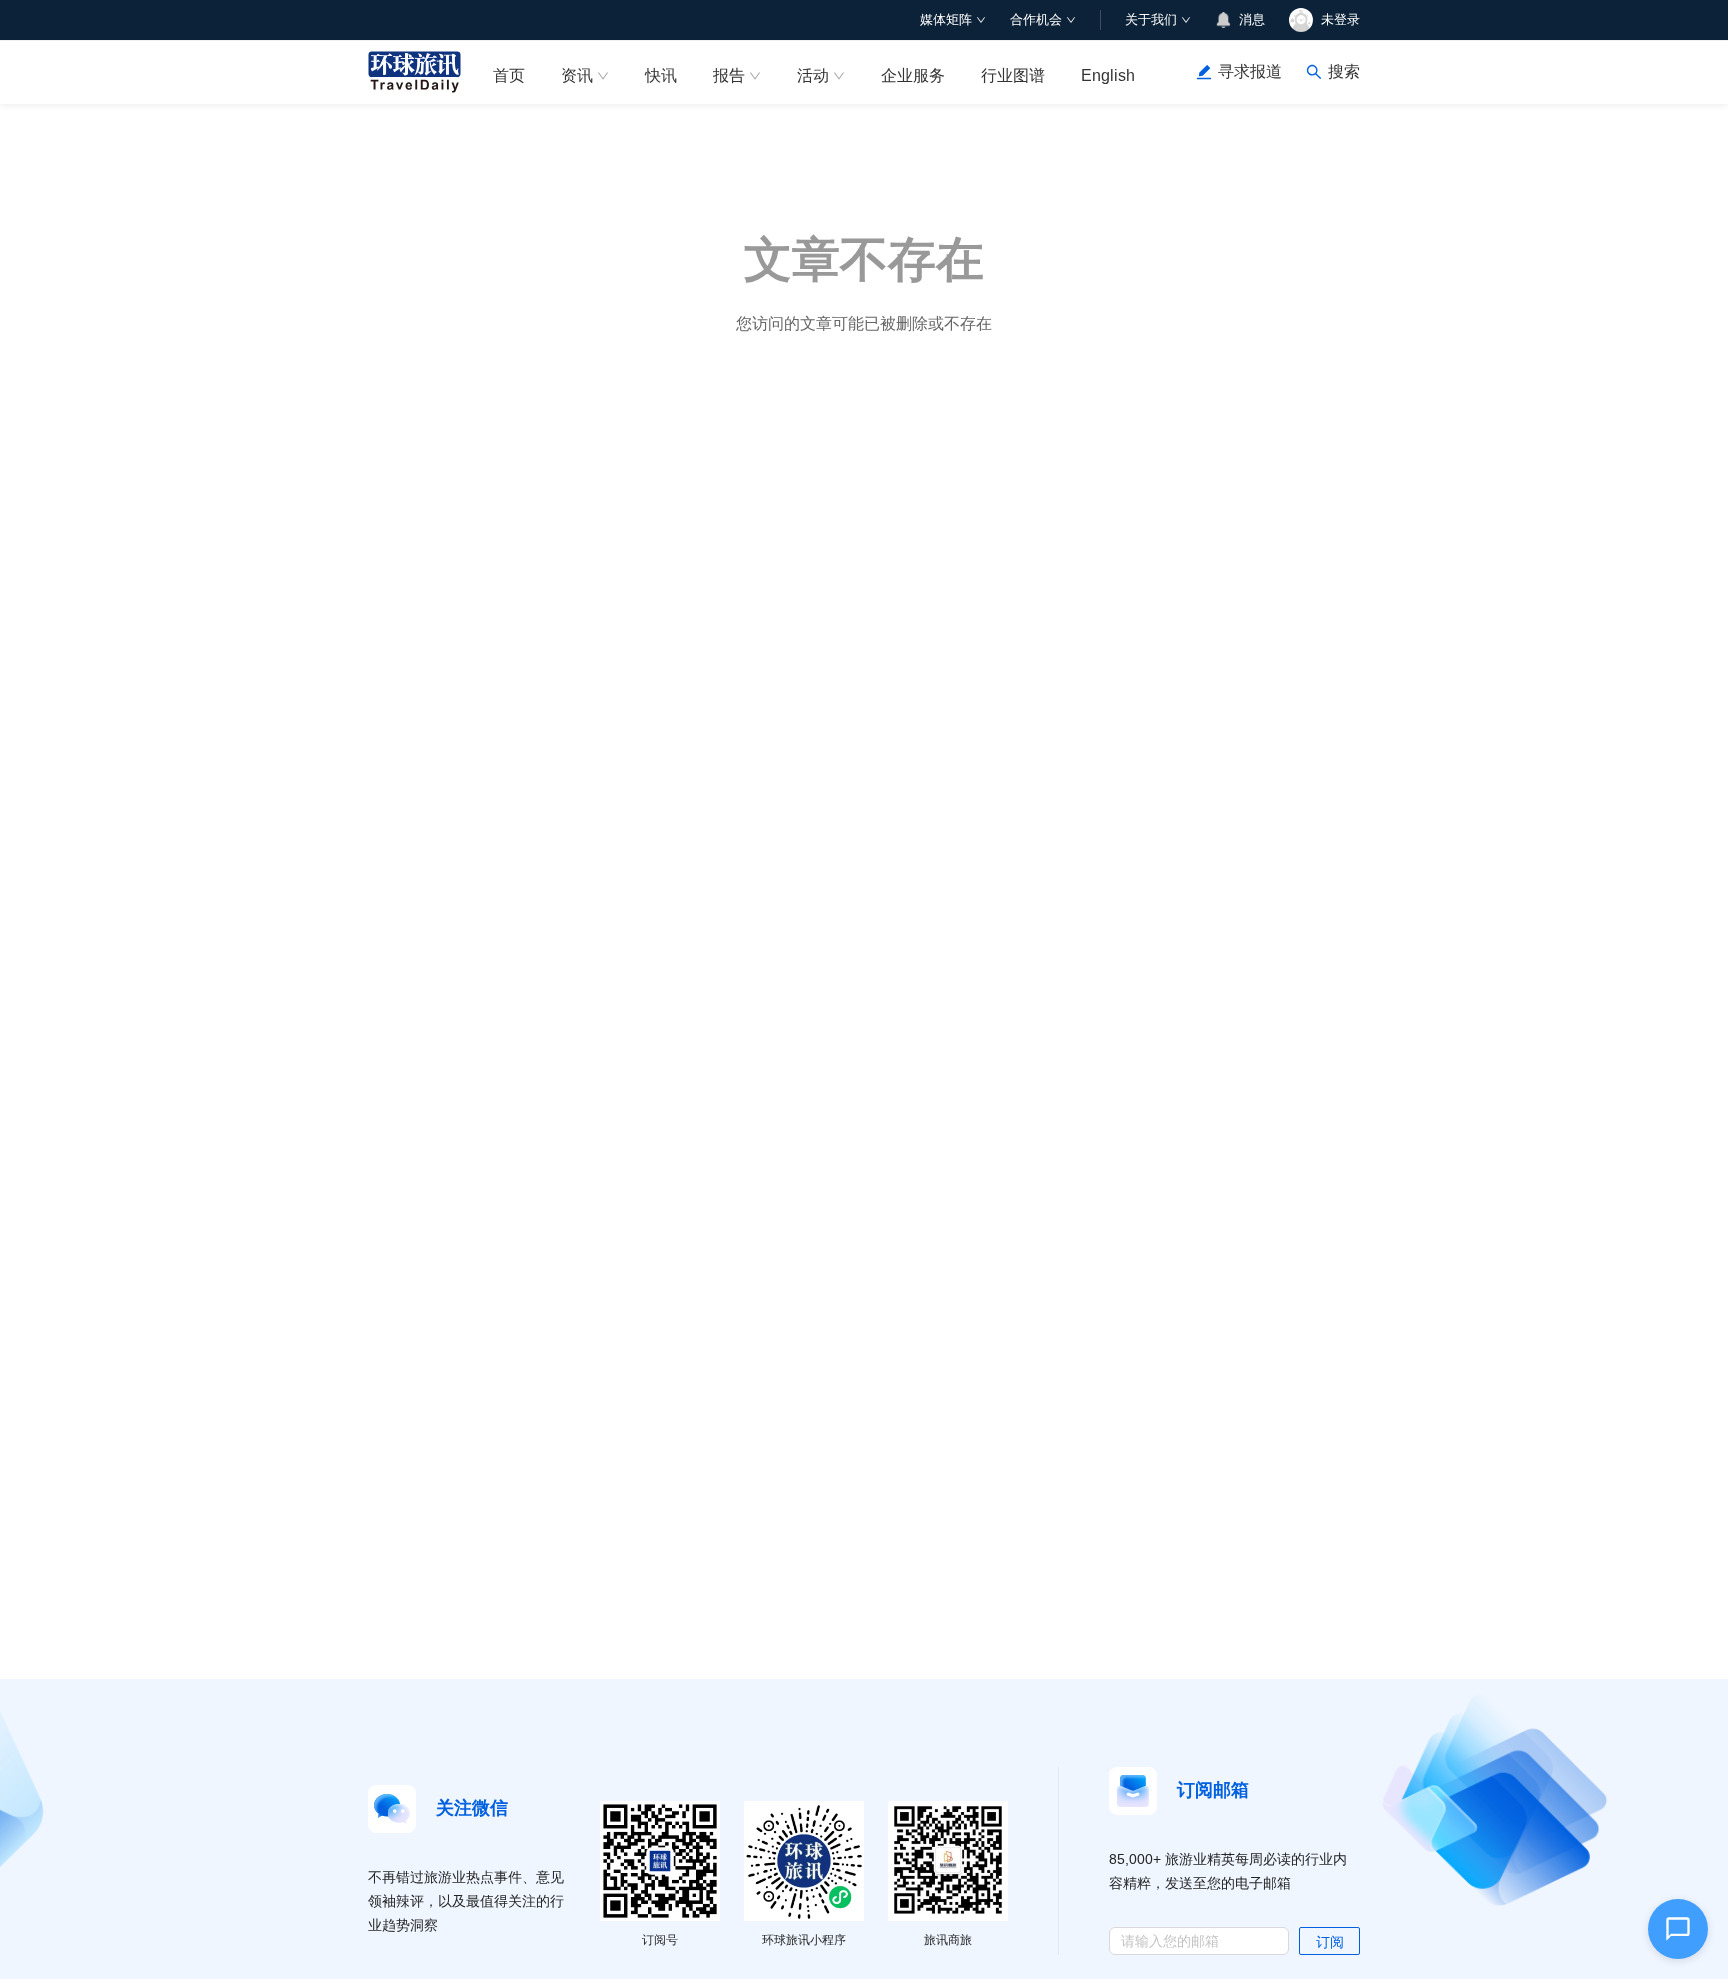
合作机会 (1036, 19)
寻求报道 (1250, 71)
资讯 (577, 75)
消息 (1252, 19)
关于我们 (1151, 19)
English (1108, 75)
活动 (813, 75)
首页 (509, 75)
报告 (729, 75)
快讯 (661, 75)
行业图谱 (1013, 75)
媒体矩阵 (946, 19)
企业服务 (913, 75)
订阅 (1330, 1942)
